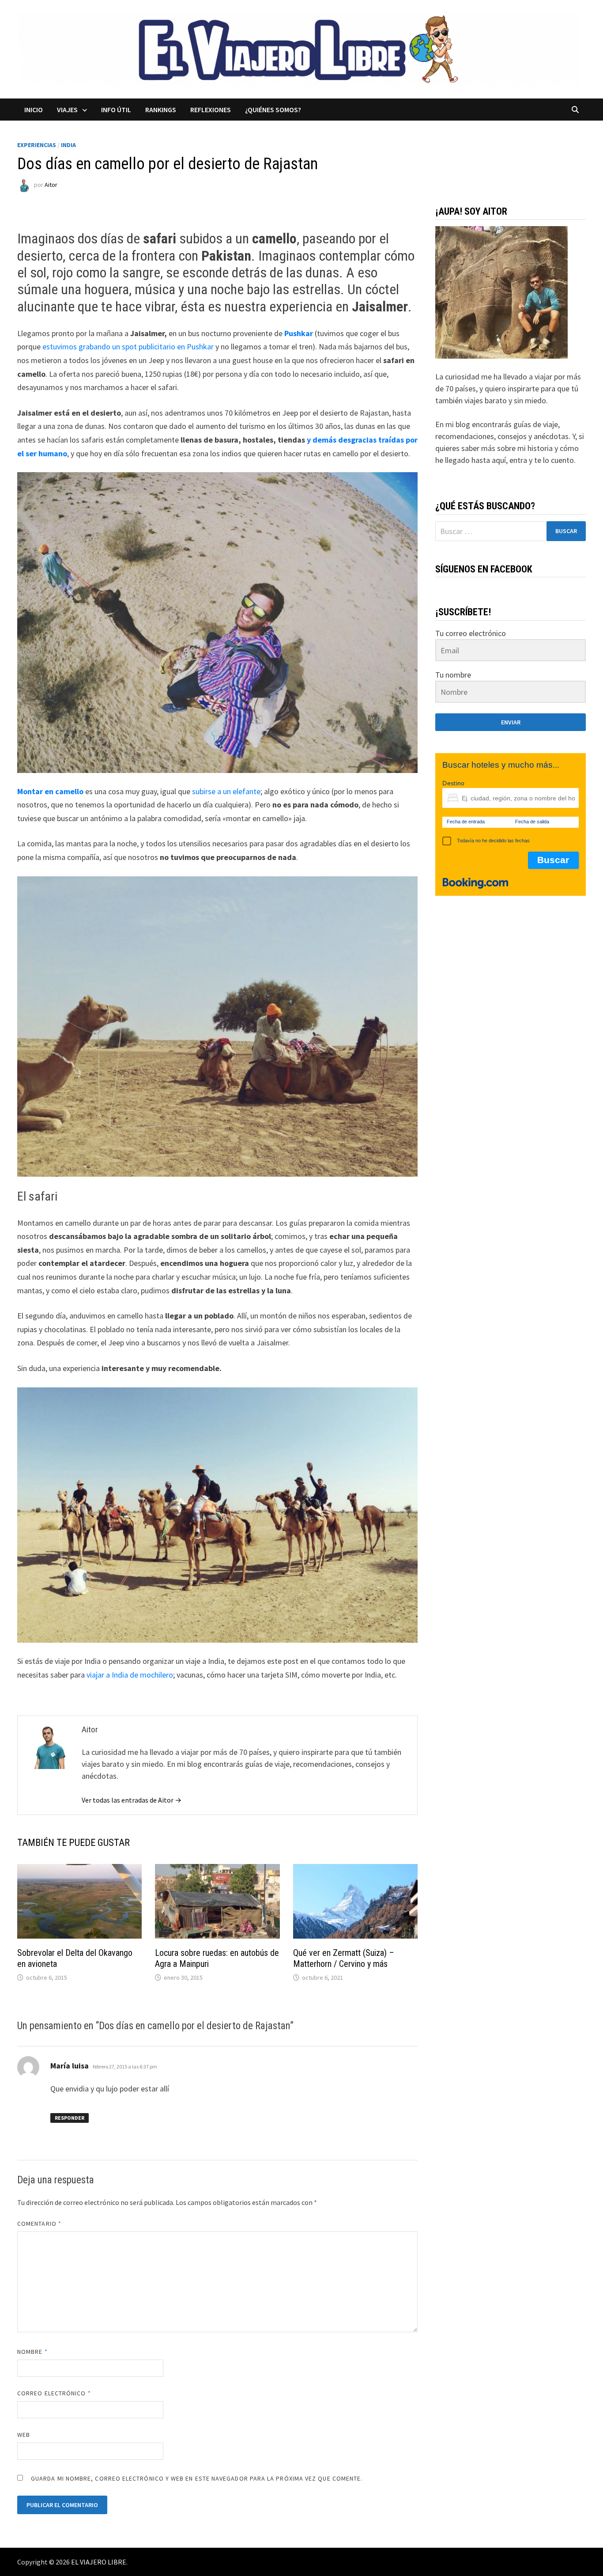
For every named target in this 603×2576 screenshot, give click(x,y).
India (68, 145)
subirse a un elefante (226, 791)
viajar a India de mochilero (130, 1675)
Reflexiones (211, 110)
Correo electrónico (54, 2393)
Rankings (161, 110)
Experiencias (37, 145)
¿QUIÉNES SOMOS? (273, 110)
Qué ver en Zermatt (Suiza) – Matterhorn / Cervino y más (344, 1958)
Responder (70, 2118)
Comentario (39, 2224)
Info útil (116, 110)
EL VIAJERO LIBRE (99, 2562)
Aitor (51, 185)
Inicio (34, 110)
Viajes (67, 110)
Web (24, 2435)
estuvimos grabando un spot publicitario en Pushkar (128, 347)
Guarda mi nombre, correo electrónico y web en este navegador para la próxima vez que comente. (197, 2478)
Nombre (32, 2352)
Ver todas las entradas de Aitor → (132, 1800)
